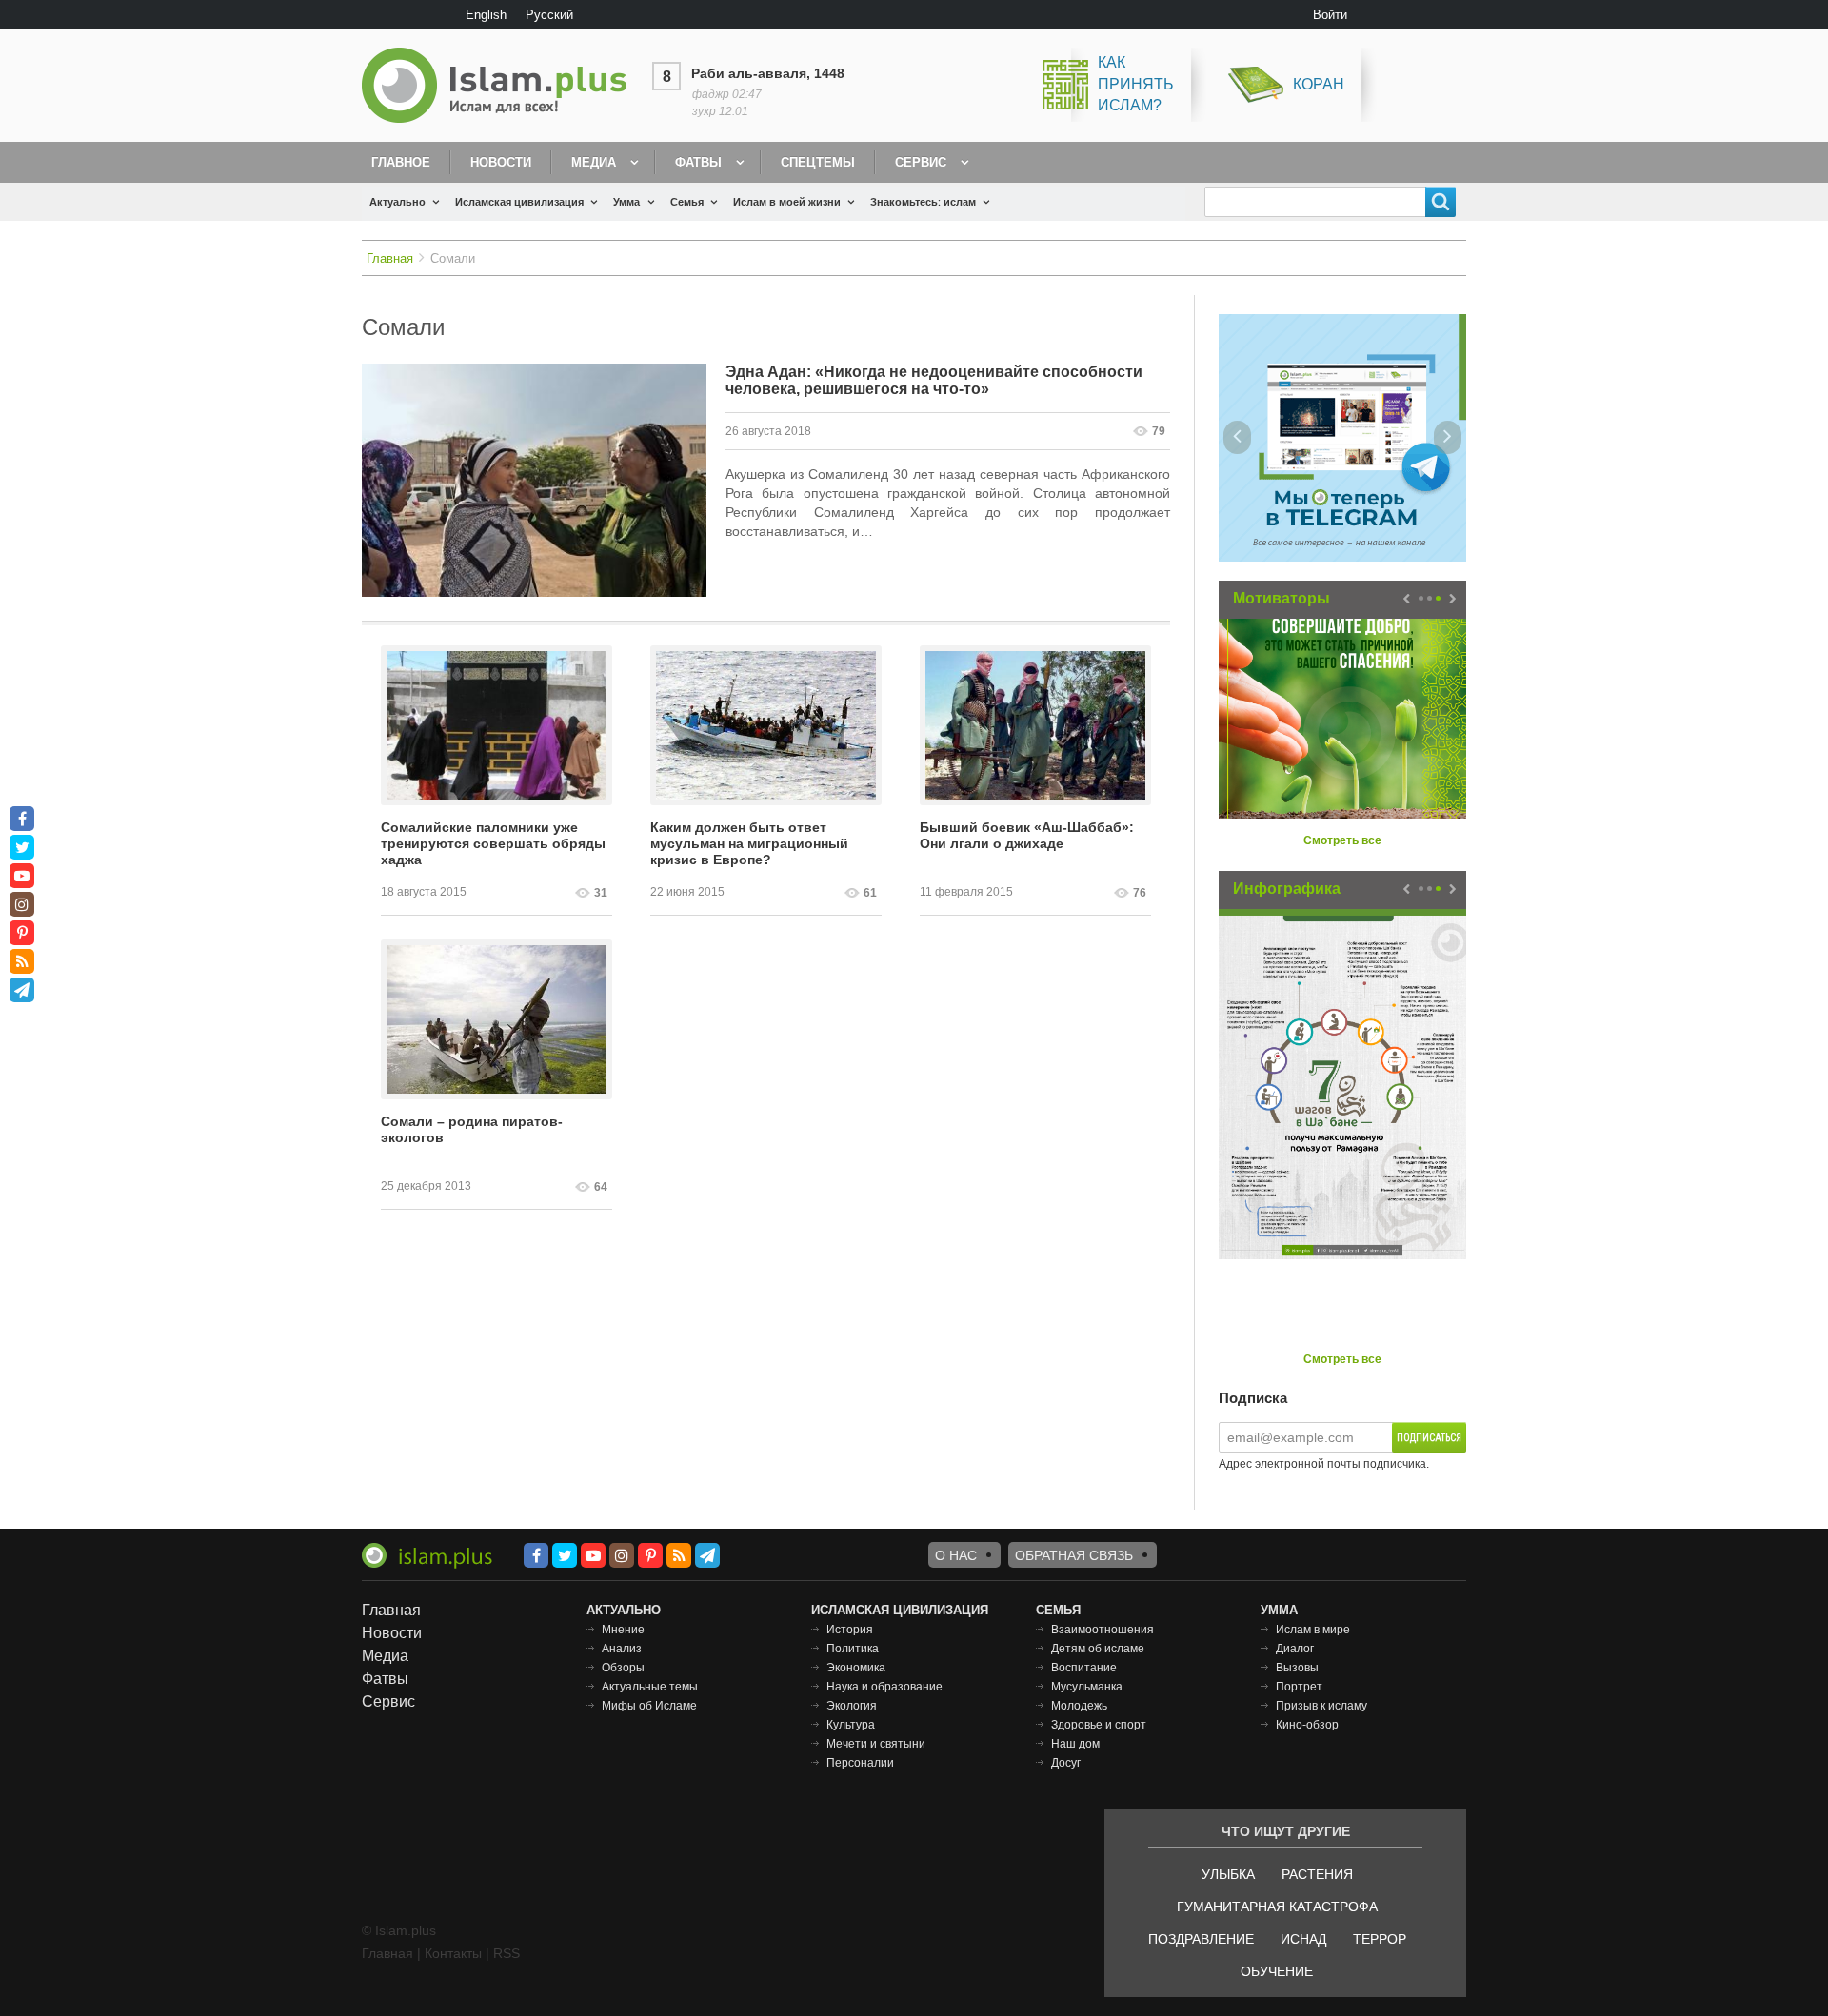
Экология (852, 1706)
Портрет (1299, 1687)
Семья (687, 202)
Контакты (453, 1953)
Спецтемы (818, 162)
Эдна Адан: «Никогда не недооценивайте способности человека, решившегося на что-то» (934, 380)
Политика (853, 1649)
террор (1380, 1939)
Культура (851, 1725)
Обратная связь (1074, 1555)
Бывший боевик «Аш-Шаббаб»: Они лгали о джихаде (1027, 835)
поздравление (1201, 1939)
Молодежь (1079, 1706)
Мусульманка (1087, 1687)
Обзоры (623, 1668)
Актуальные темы (650, 1687)
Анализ (622, 1649)
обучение (1277, 1971)
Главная (390, 258)
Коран (1319, 84)
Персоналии (860, 1763)
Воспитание (1084, 1668)
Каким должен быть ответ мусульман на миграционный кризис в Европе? (749, 843)
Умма (626, 202)
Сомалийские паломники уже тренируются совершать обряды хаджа (493, 843)
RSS (507, 1953)
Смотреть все (1342, 840)
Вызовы (1297, 1668)
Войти (1330, 15)
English (486, 15)
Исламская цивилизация (519, 202)
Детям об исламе (1098, 1649)
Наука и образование (884, 1687)
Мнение (623, 1630)
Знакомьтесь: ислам (923, 202)
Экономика (856, 1668)
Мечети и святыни (876, 1744)
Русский (549, 15)
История (850, 1630)
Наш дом (1075, 1744)
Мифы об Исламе (649, 1706)
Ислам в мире (1313, 1630)
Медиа (594, 162)
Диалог (1295, 1649)
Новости (501, 162)
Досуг (1066, 1763)
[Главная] (502, 85)
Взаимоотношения (1103, 1630)
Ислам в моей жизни (787, 202)
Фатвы (698, 162)
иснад (1303, 1939)
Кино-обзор (1307, 1725)
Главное (401, 162)
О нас (956, 1555)
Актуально (397, 202)
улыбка (1228, 1874)
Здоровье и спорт (1099, 1725)
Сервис (921, 162)
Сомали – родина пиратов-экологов (472, 1129)
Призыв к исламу (1321, 1706)
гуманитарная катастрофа (1277, 1907)
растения (1317, 1874)
